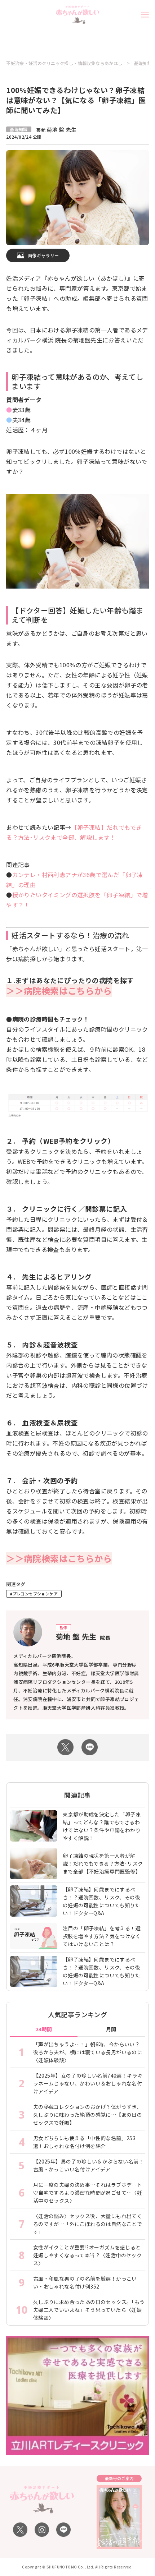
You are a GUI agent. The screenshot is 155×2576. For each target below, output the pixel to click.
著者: (57, 130)
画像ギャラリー (43, 255)
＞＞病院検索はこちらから (59, 990)
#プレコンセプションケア (34, 1594)
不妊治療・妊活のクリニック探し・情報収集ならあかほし (64, 63)
